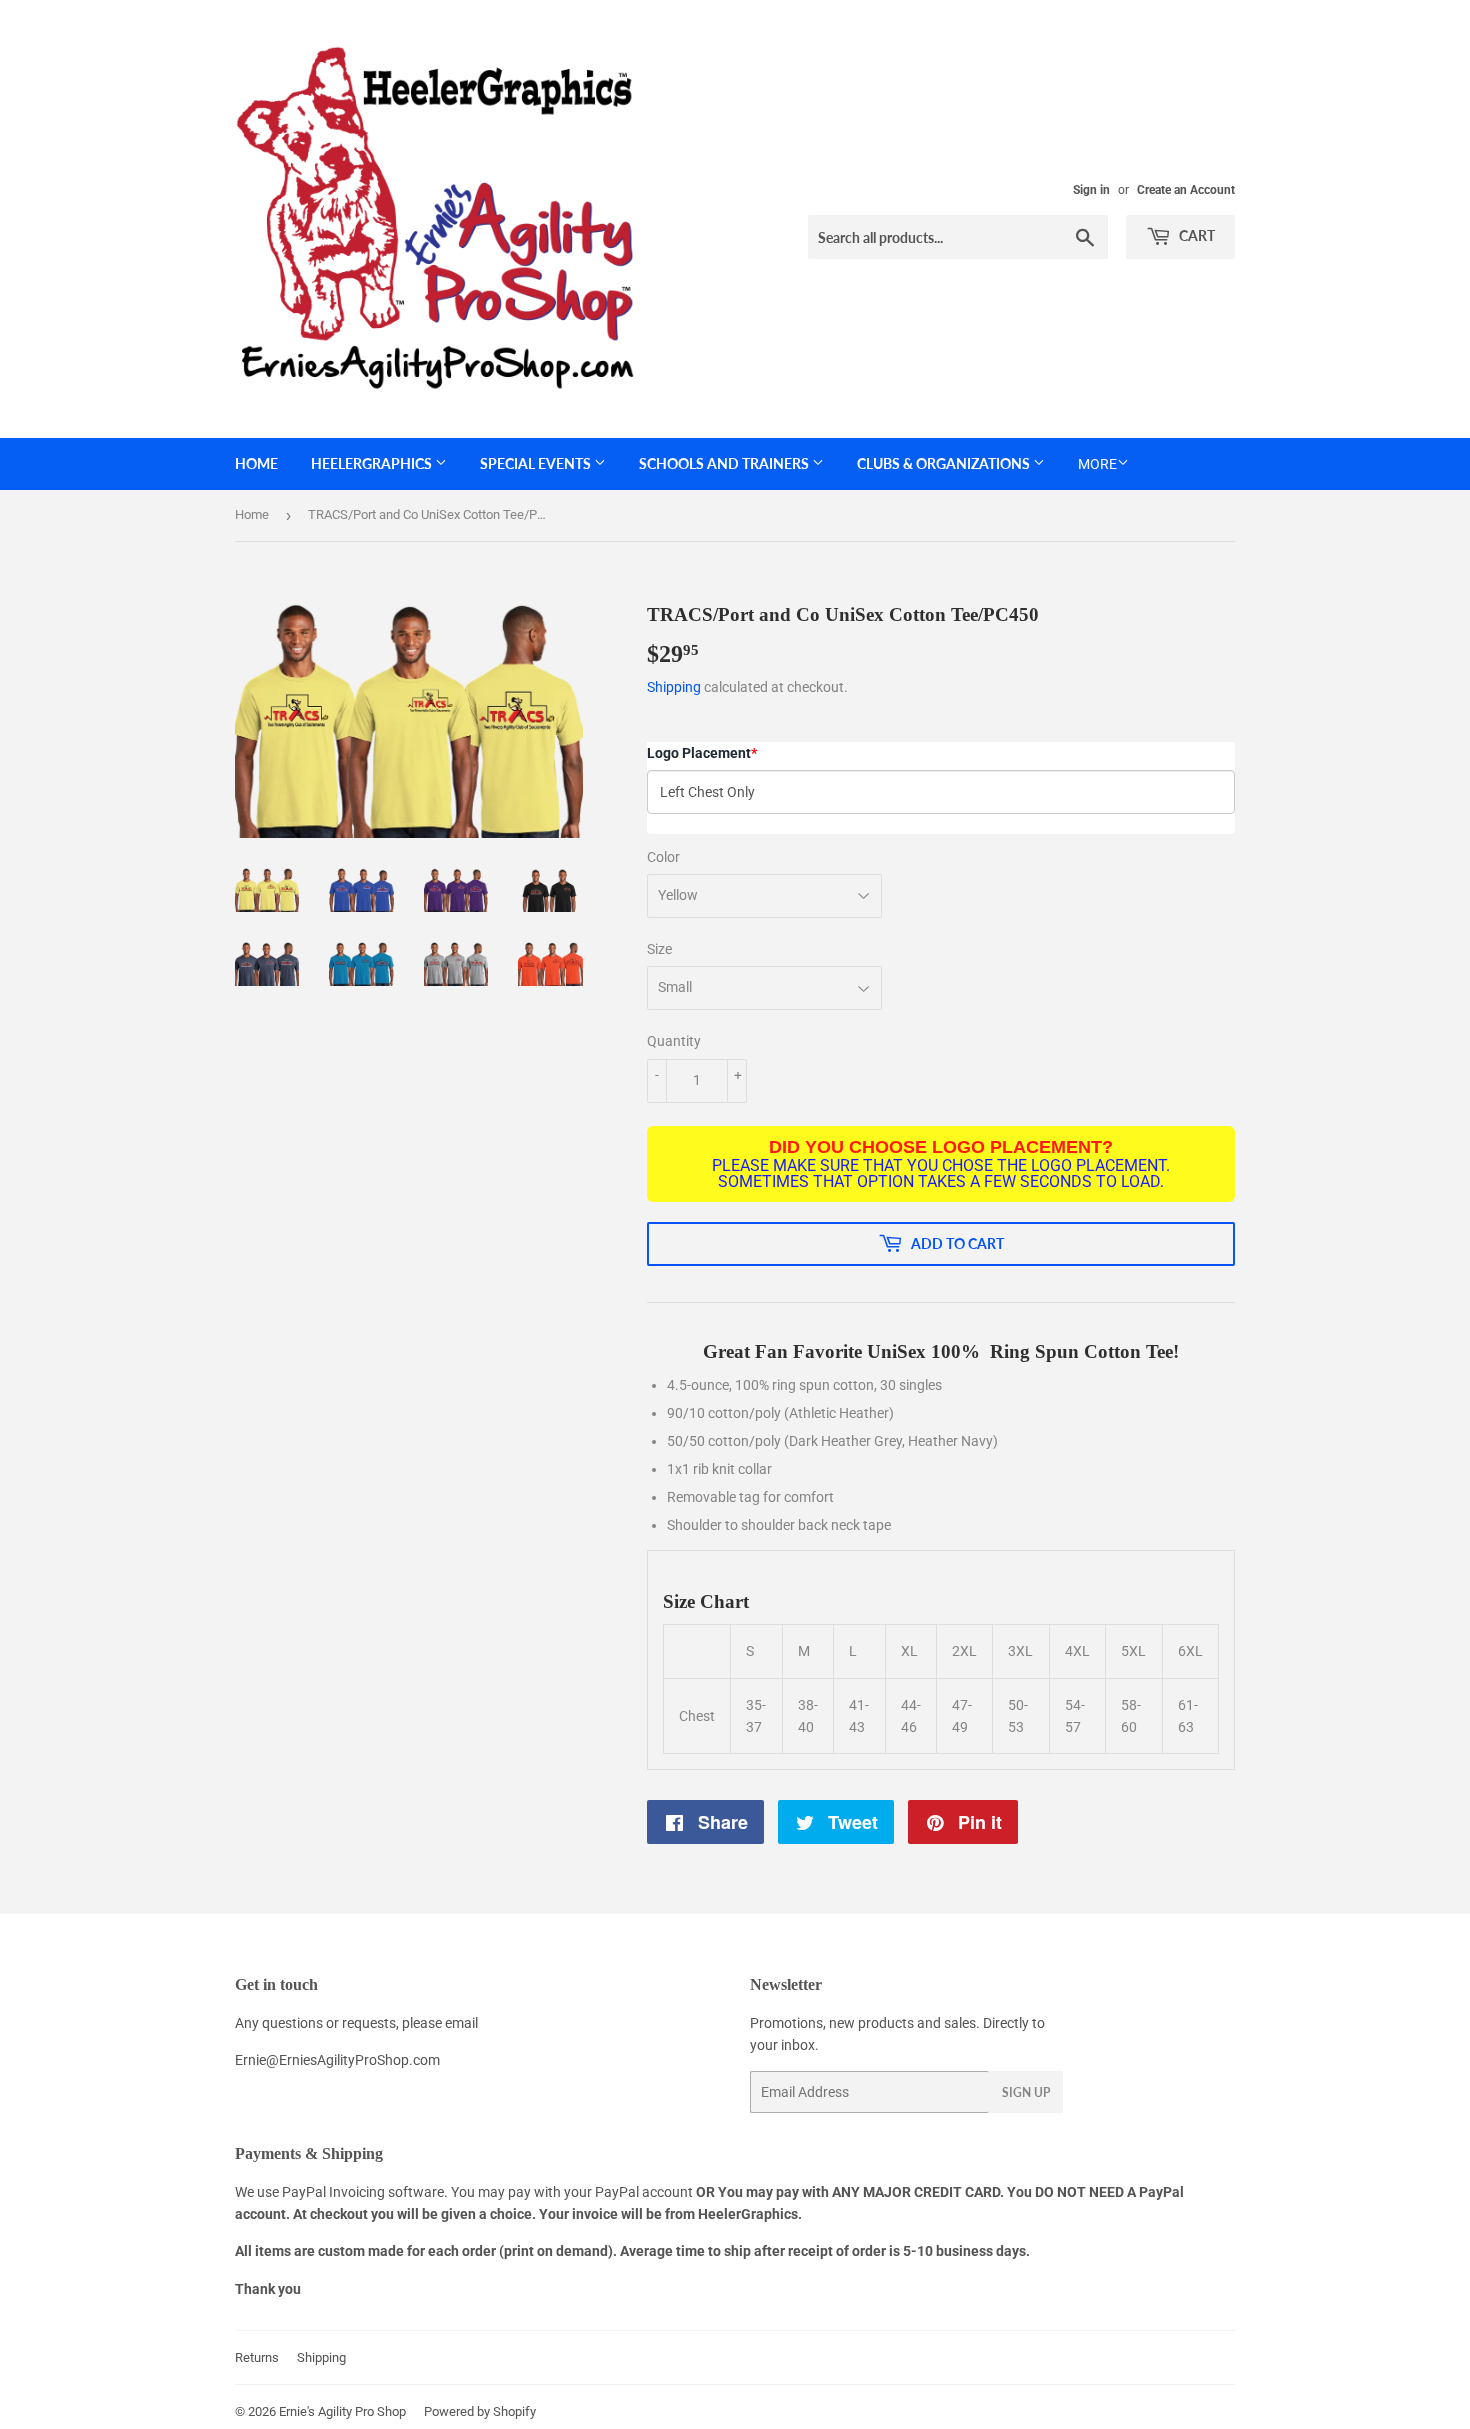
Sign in (1091, 190)
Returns (257, 2357)
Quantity (674, 1041)
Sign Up (1026, 2092)
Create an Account (1186, 190)
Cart (1195, 235)
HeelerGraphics (373, 463)
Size (659, 949)
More (1097, 464)
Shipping (674, 687)
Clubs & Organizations (945, 463)
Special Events (537, 463)
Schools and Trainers (725, 463)
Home (256, 463)
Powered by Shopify (480, 2411)
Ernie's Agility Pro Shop (342, 2411)
